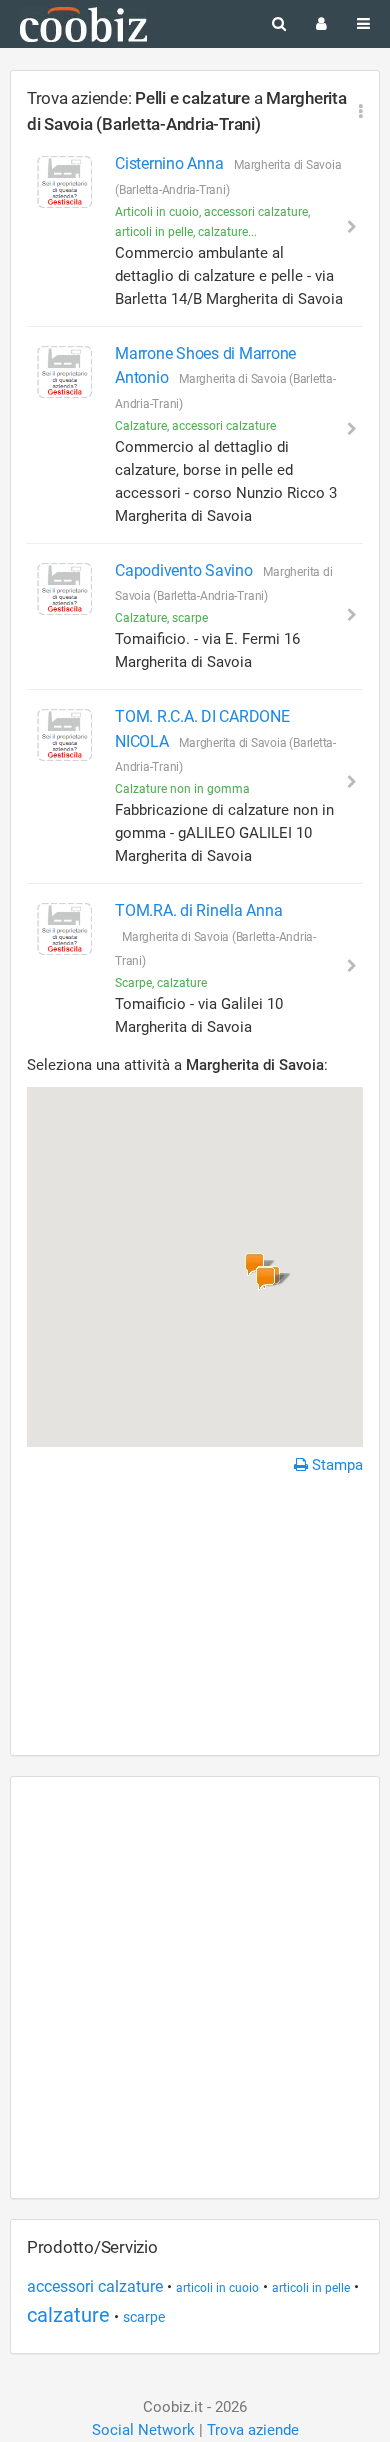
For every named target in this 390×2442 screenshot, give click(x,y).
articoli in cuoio (217, 2288)
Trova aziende (253, 2430)
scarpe (144, 2317)
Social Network (143, 2430)
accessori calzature (95, 2286)
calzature (68, 2315)
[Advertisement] (195, 1618)
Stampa (335, 1465)
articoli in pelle (311, 2288)
